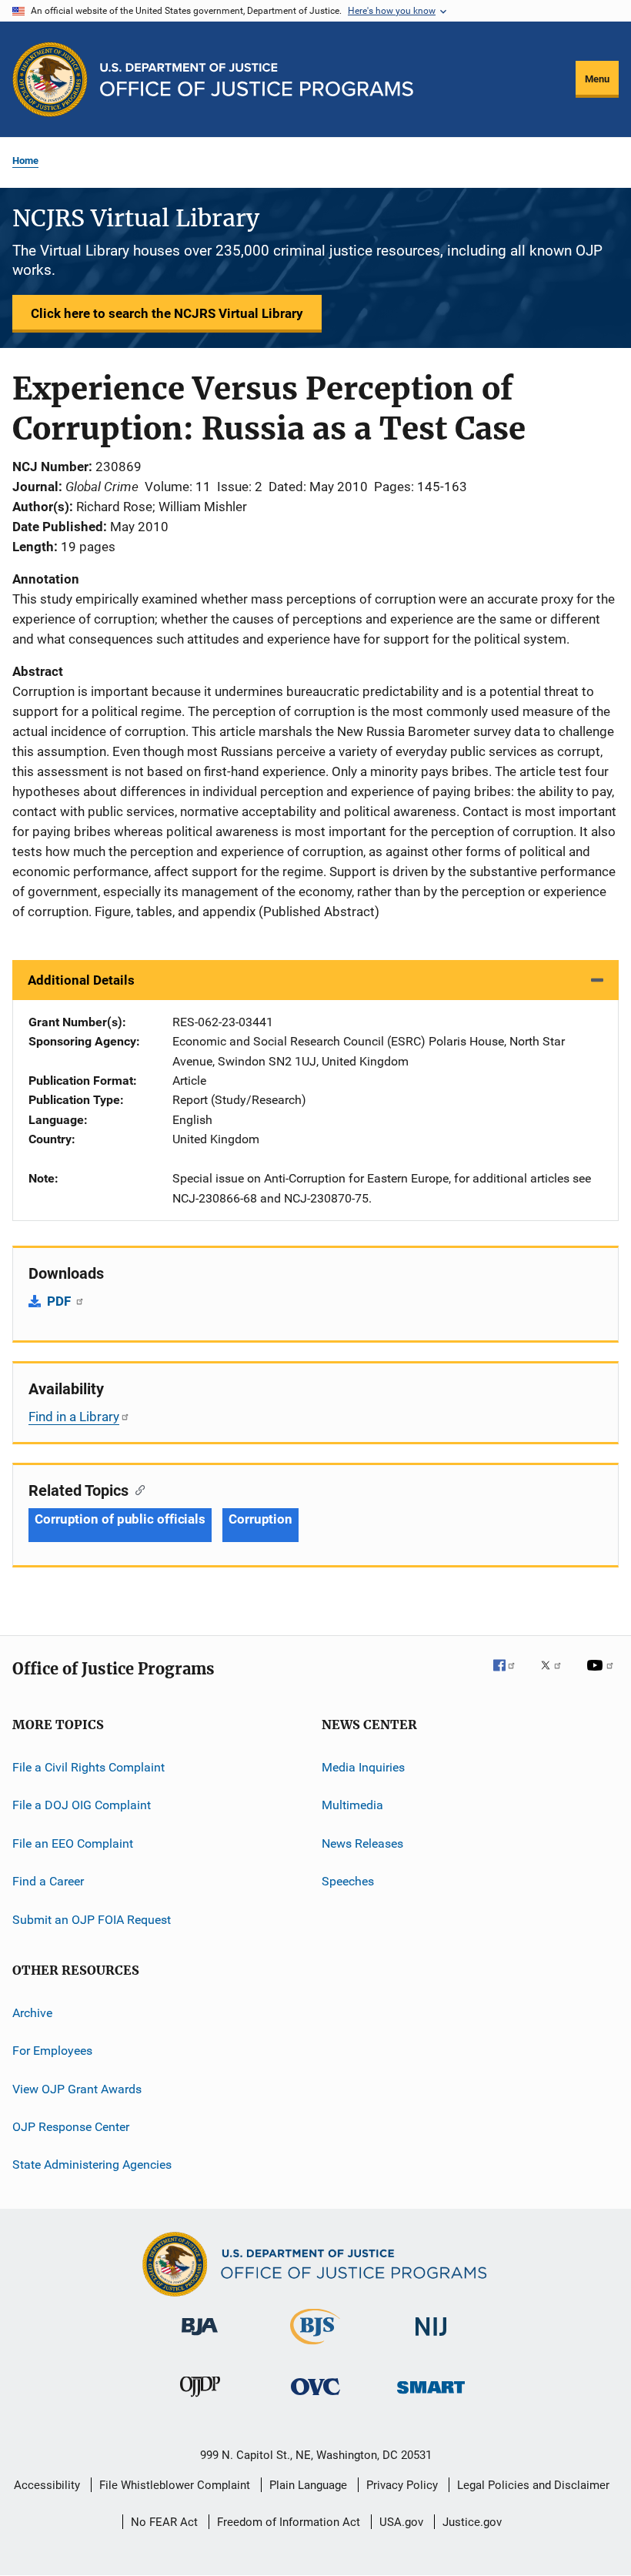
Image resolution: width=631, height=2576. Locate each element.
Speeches (348, 1881)
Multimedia (352, 1805)
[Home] (257, 80)
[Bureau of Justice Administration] (200, 2338)
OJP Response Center (71, 2127)
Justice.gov (472, 2522)
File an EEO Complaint (73, 1843)
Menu (597, 79)
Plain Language (308, 2485)
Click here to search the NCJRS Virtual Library (167, 313)
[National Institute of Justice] (431, 2338)
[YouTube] (603, 1676)
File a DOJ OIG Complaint (82, 1805)
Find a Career (48, 1881)
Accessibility (47, 2485)
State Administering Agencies (92, 2165)
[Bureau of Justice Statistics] (315, 2347)
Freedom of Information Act (289, 2522)
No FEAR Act (164, 2522)
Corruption (260, 1519)
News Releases (362, 1843)
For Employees (52, 2051)
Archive (32, 2013)
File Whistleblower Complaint (175, 2485)
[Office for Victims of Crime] (315, 2398)
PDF (60, 1301)
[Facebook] (510, 1676)
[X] (556, 1676)
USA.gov (401, 2522)
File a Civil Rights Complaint (88, 1767)
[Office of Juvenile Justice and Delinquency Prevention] (200, 2400)
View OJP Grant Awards (77, 2088)
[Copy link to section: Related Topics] (137, 1489)
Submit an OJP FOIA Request (92, 1919)
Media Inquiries (363, 1767)
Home (25, 161)
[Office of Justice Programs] (50, 79)
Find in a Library (74, 1417)
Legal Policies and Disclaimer (533, 2485)
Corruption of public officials (120, 1519)
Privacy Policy (402, 2485)
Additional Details (81, 980)
